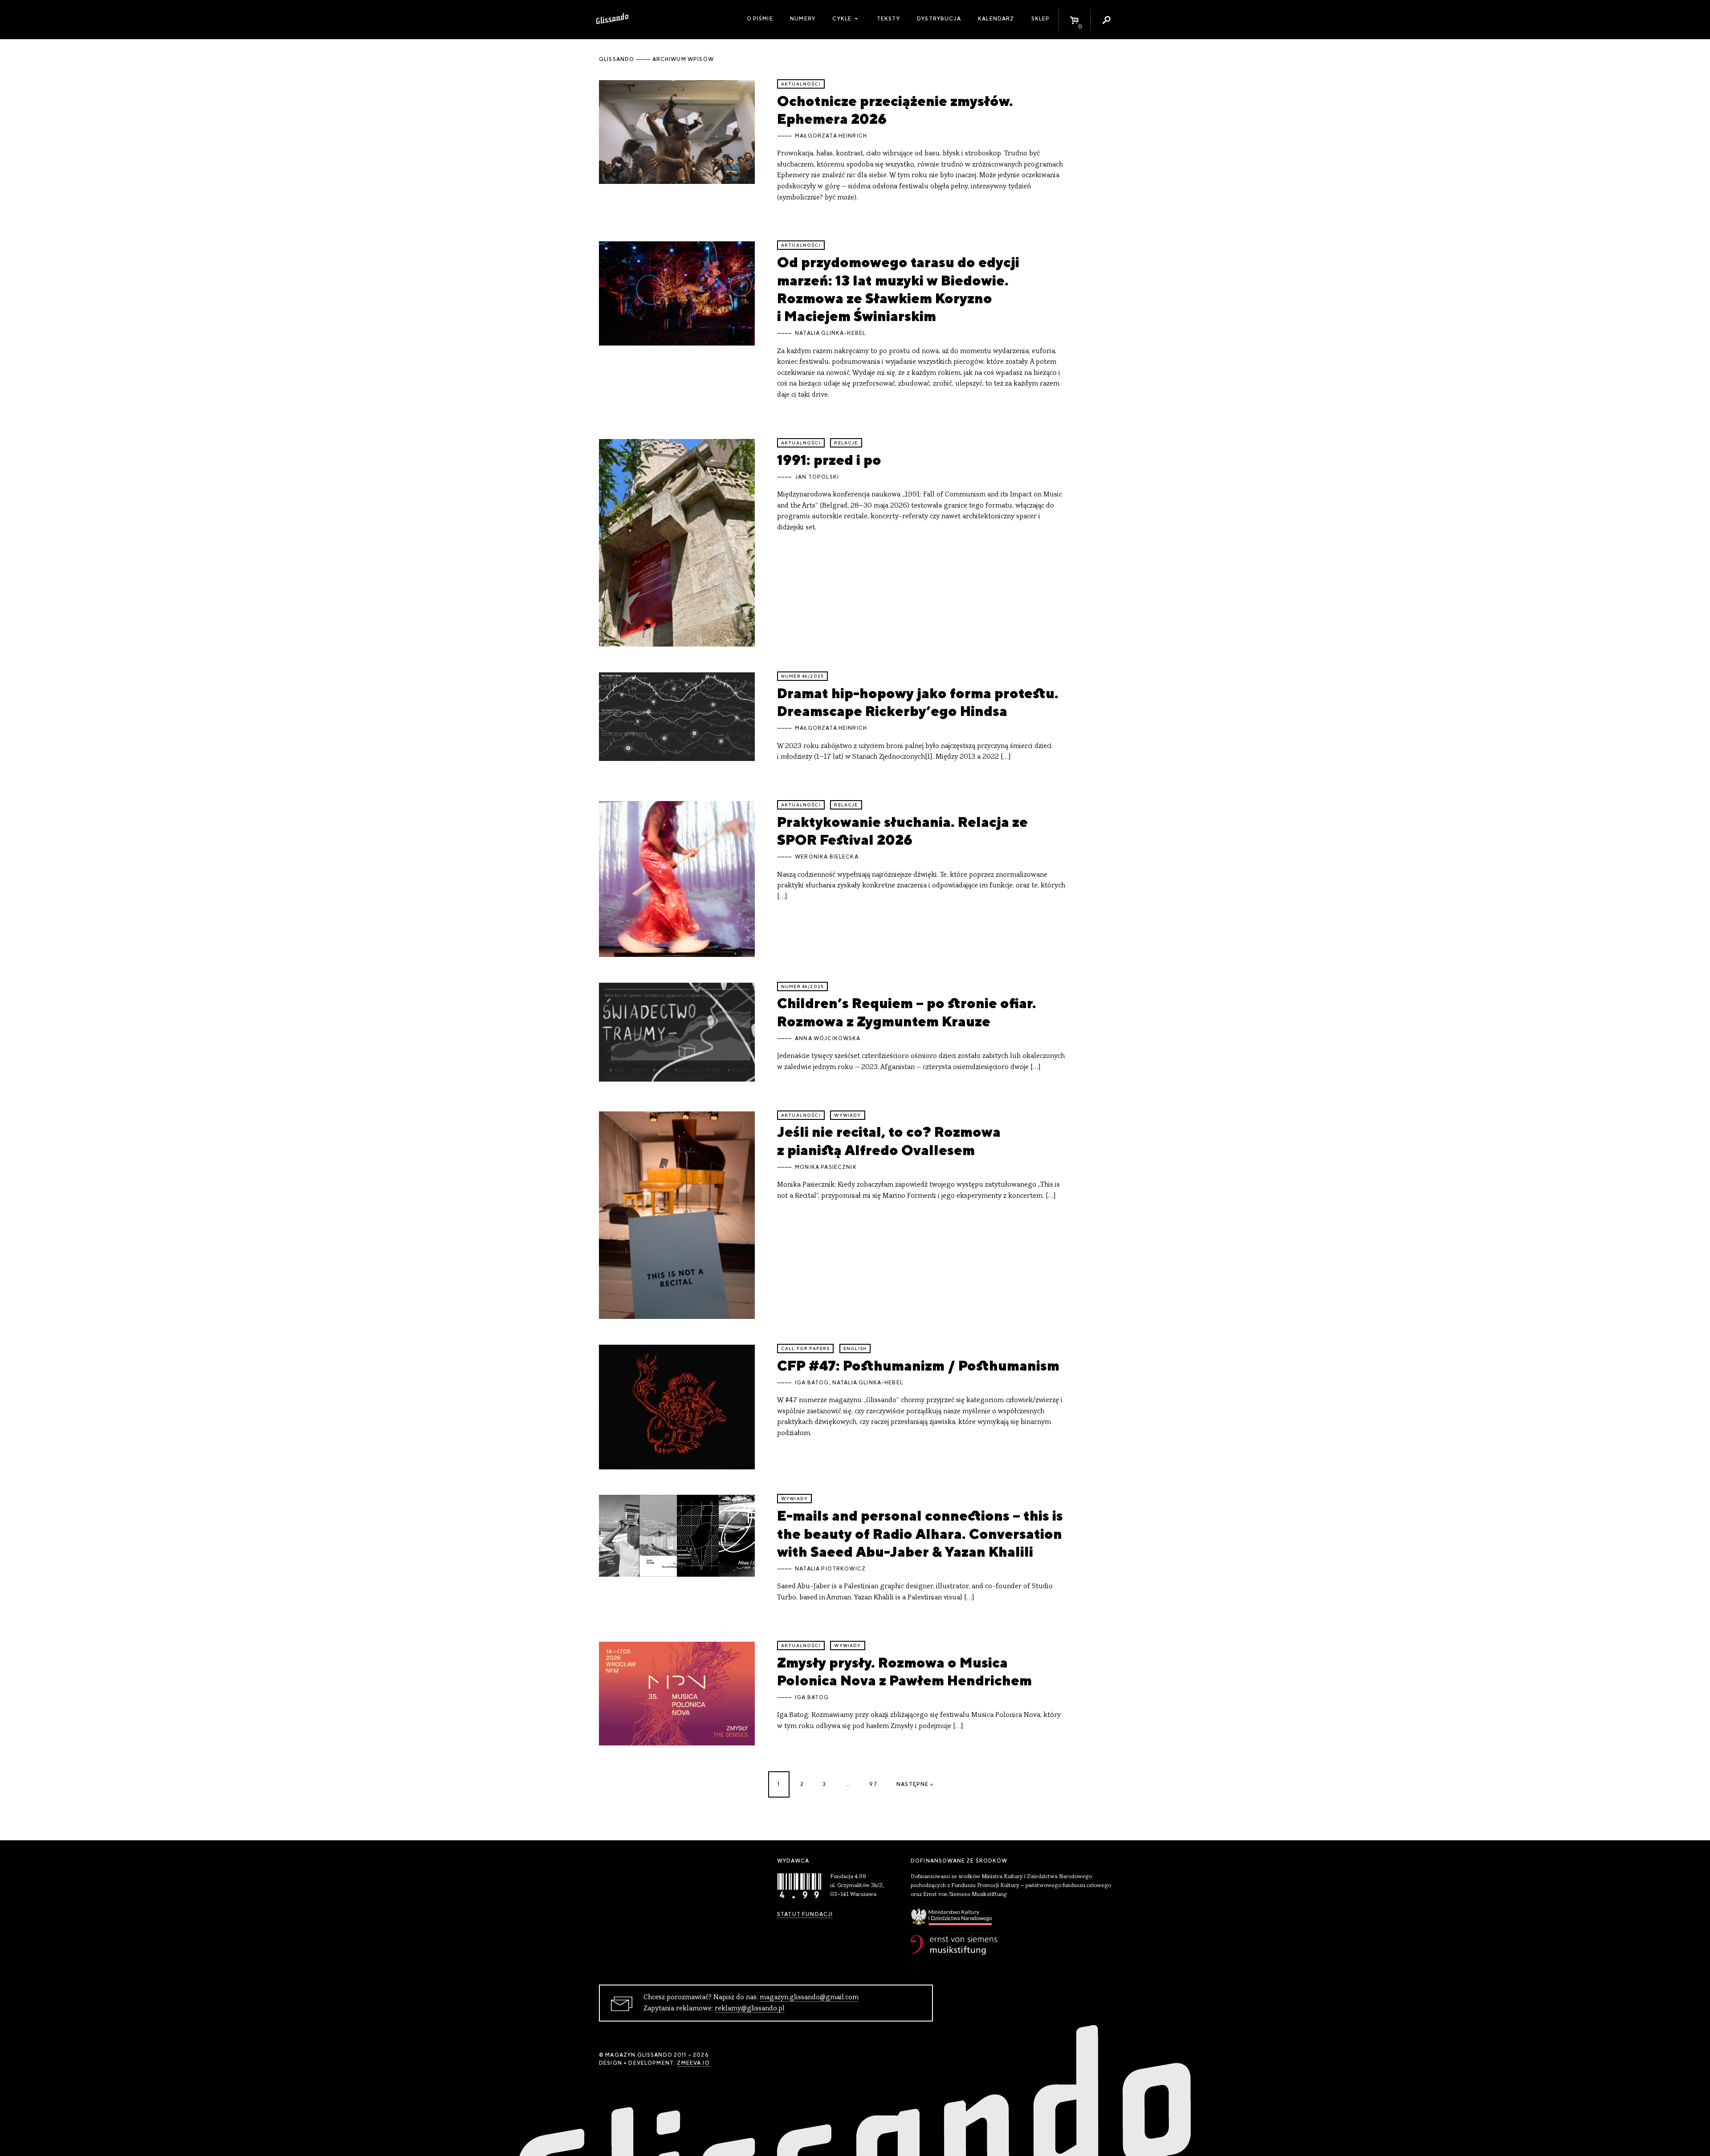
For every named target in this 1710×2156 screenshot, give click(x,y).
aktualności (801, 84)
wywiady (847, 1115)
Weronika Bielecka (827, 857)
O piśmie (760, 19)
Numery (803, 19)
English (855, 1349)
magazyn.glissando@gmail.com (809, 1997)
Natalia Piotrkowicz (830, 1569)
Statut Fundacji (805, 1914)
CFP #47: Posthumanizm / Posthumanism (918, 1365)
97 (873, 1784)
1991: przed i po (829, 460)
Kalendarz (996, 19)
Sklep (1041, 19)
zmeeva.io (693, 2063)
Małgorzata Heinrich (831, 136)
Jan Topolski (817, 477)
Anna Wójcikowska (828, 1038)
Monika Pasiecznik (826, 1167)
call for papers (805, 1349)
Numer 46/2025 (802, 676)
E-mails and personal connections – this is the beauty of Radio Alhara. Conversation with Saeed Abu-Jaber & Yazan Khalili (920, 1534)
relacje (846, 443)
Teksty (888, 19)
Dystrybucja (939, 19)
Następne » (915, 1784)
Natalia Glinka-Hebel (830, 333)
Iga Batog (812, 1383)
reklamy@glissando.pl (750, 2009)
